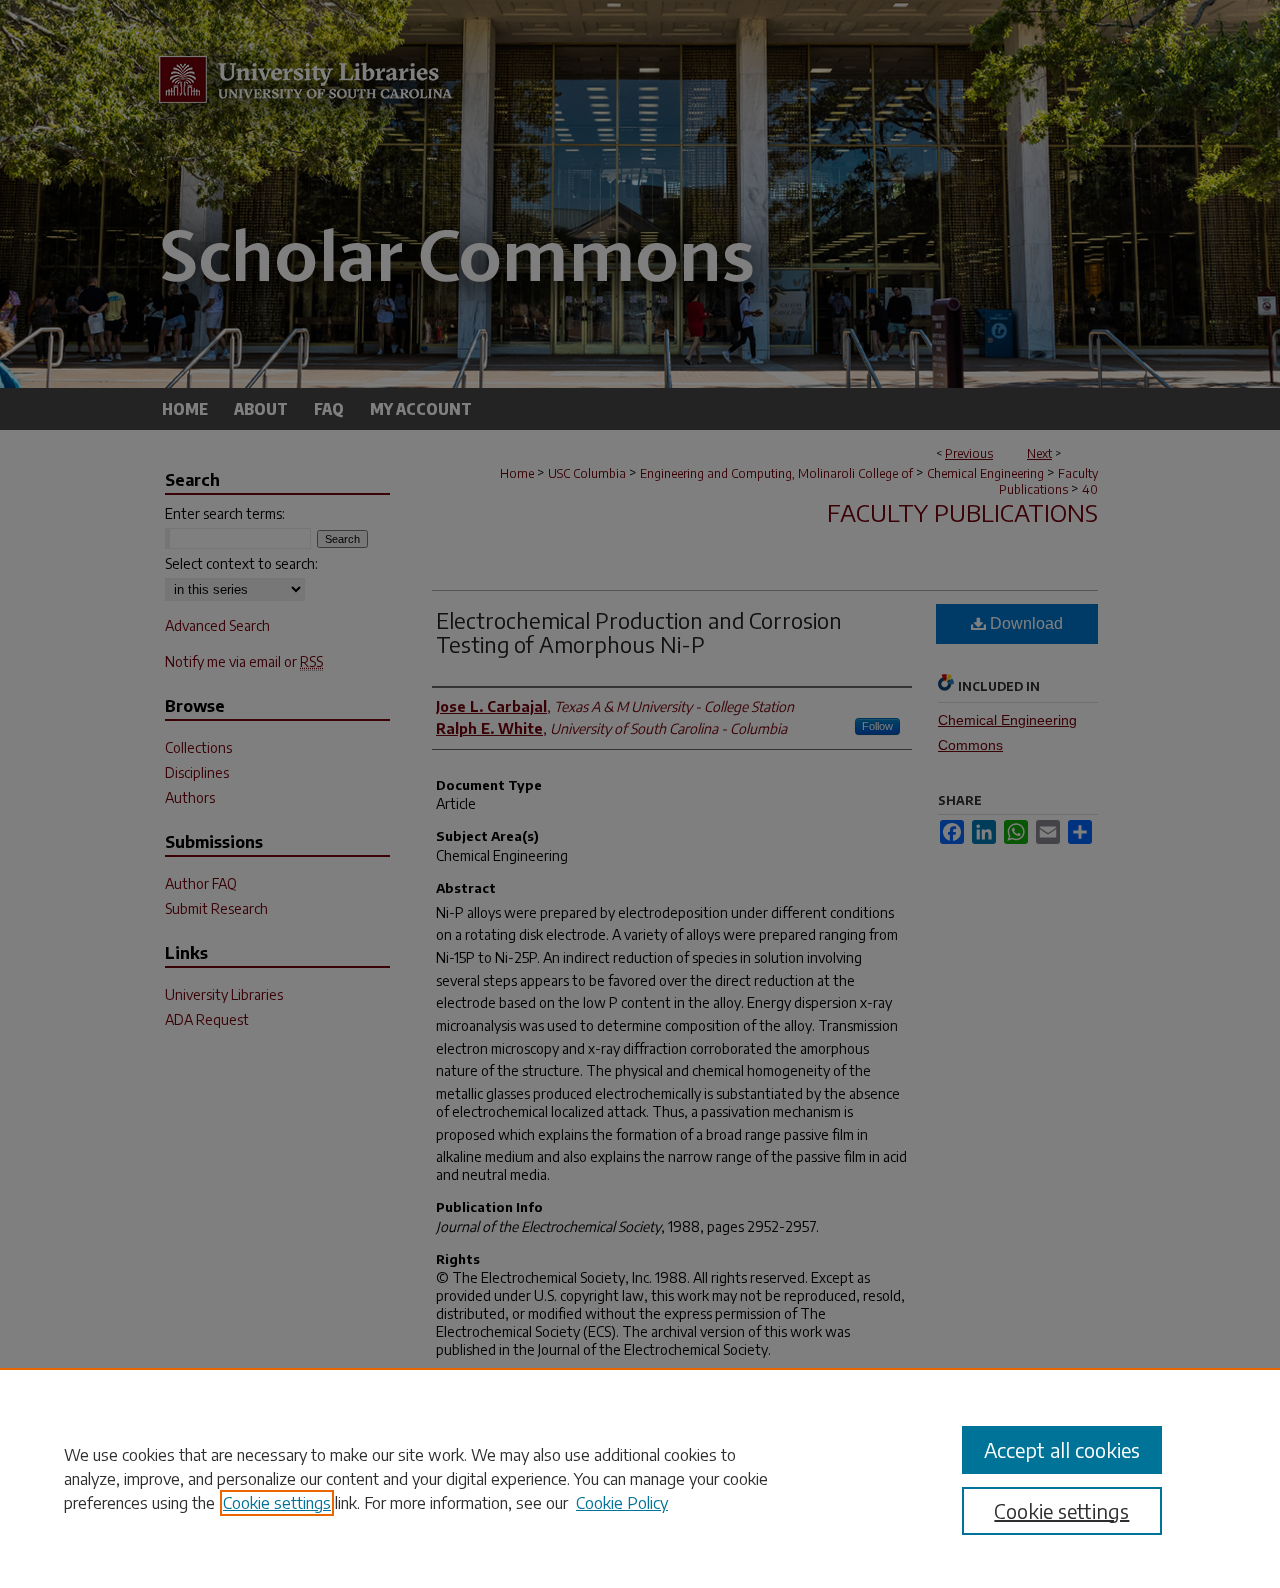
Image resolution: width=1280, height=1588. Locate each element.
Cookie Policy (622, 1503)
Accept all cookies (1062, 1449)
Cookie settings (277, 1503)
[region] (640, 1478)
